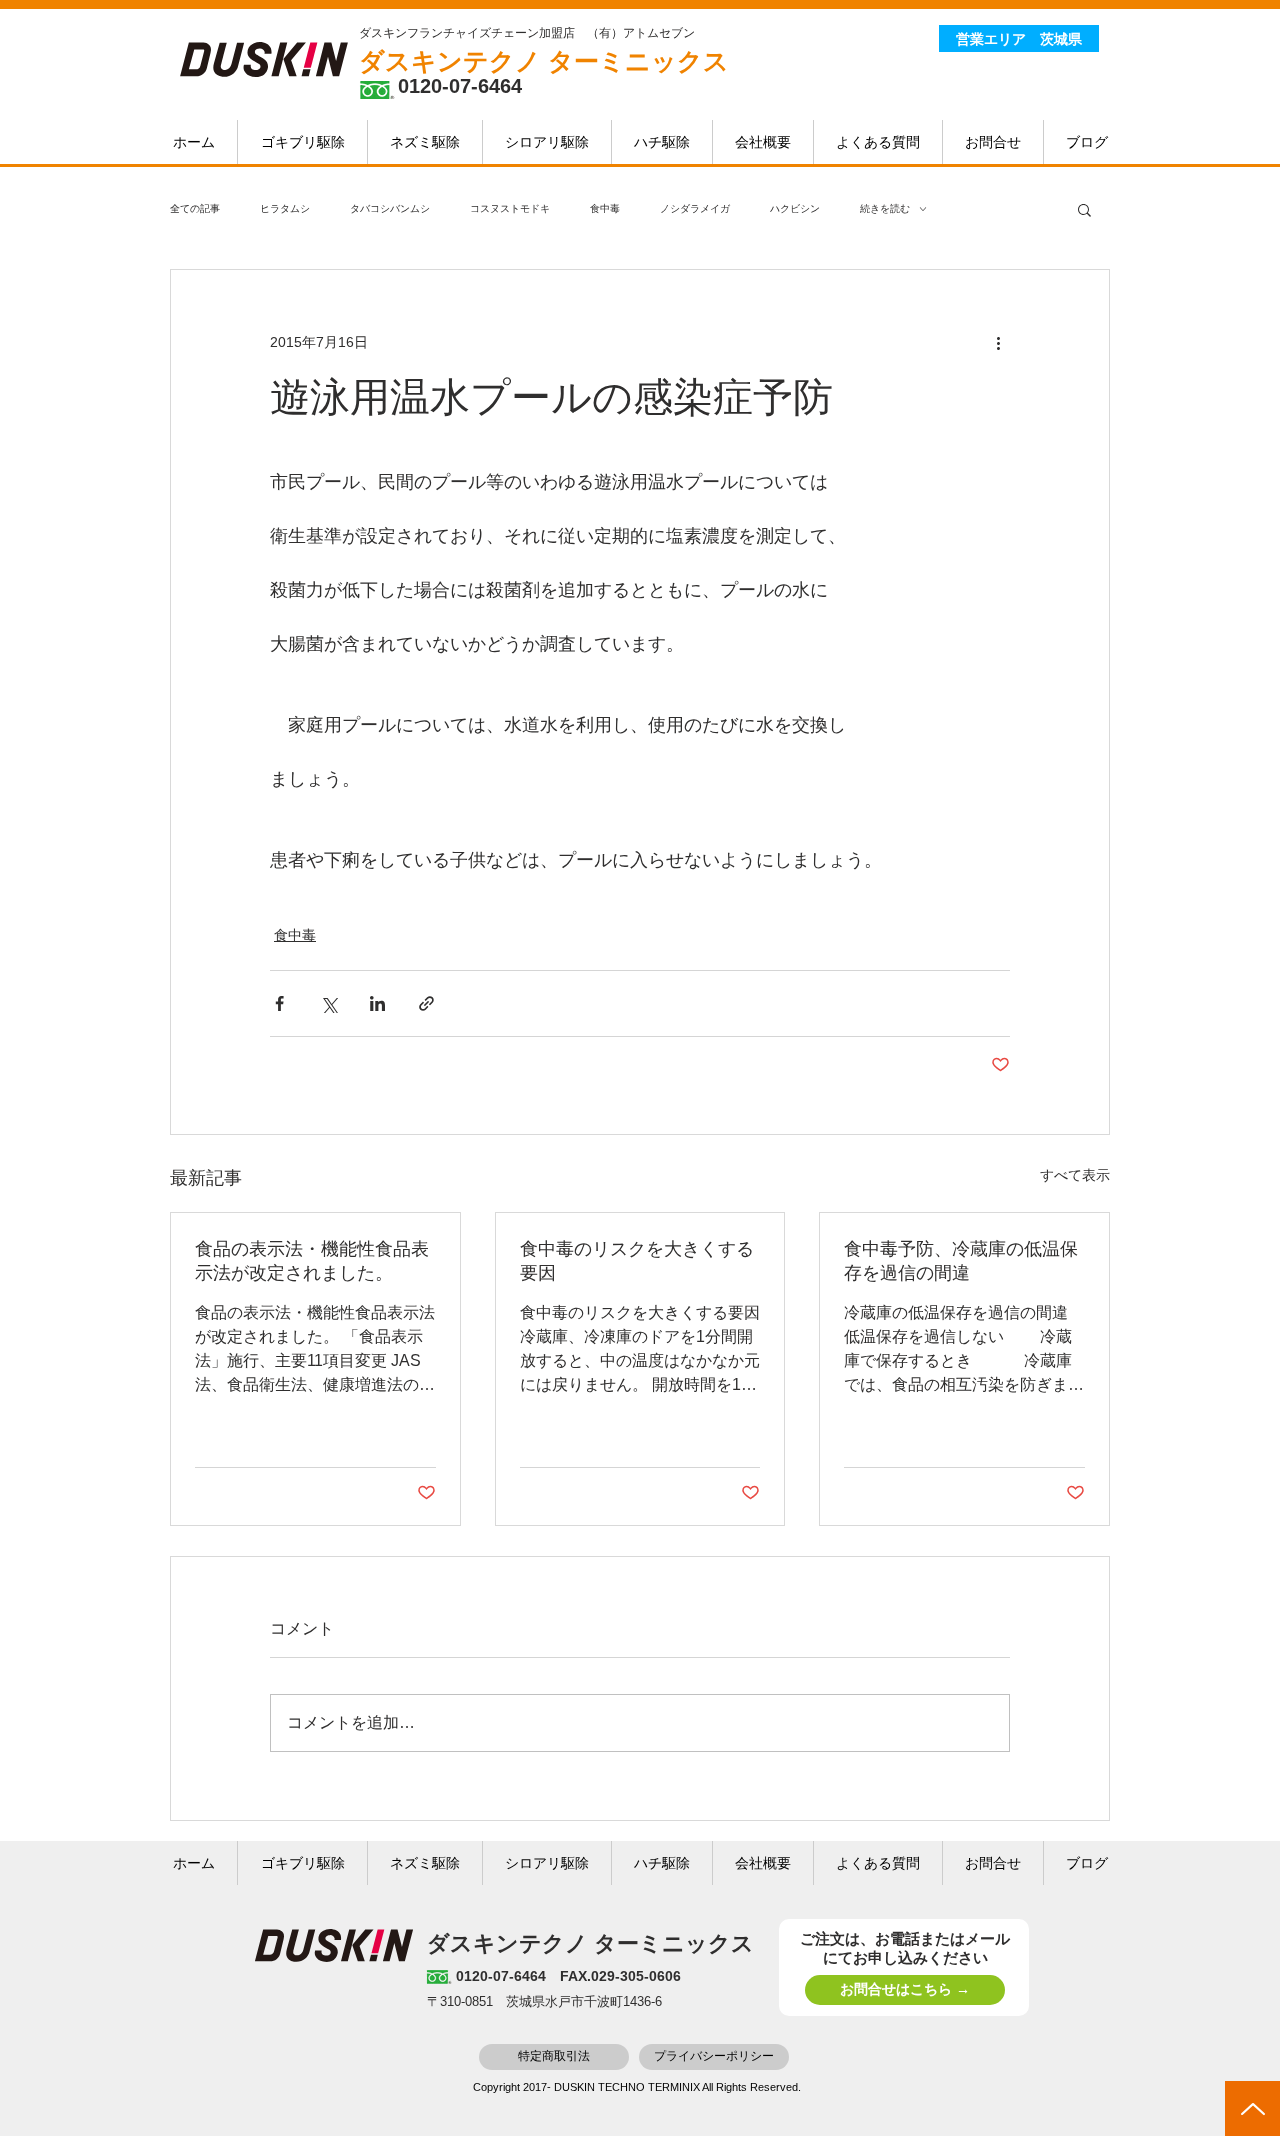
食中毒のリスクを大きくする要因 (637, 1261)
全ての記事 (195, 208)
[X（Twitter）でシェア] (328, 1003)
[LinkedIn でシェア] (377, 1003)
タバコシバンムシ (390, 208)
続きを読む (885, 208)
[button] (1084, 209)
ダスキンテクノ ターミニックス (544, 61)
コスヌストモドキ (510, 208)
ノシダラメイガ (695, 208)
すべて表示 (1075, 1175)
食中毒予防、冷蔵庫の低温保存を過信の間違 (961, 1261)
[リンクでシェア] (426, 1003)
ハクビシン (795, 208)
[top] (1252, 2108)
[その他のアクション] (998, 342)
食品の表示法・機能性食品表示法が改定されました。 (312, 1261)
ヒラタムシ (285, 208)
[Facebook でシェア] (279, 1003)
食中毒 (605, 208)
